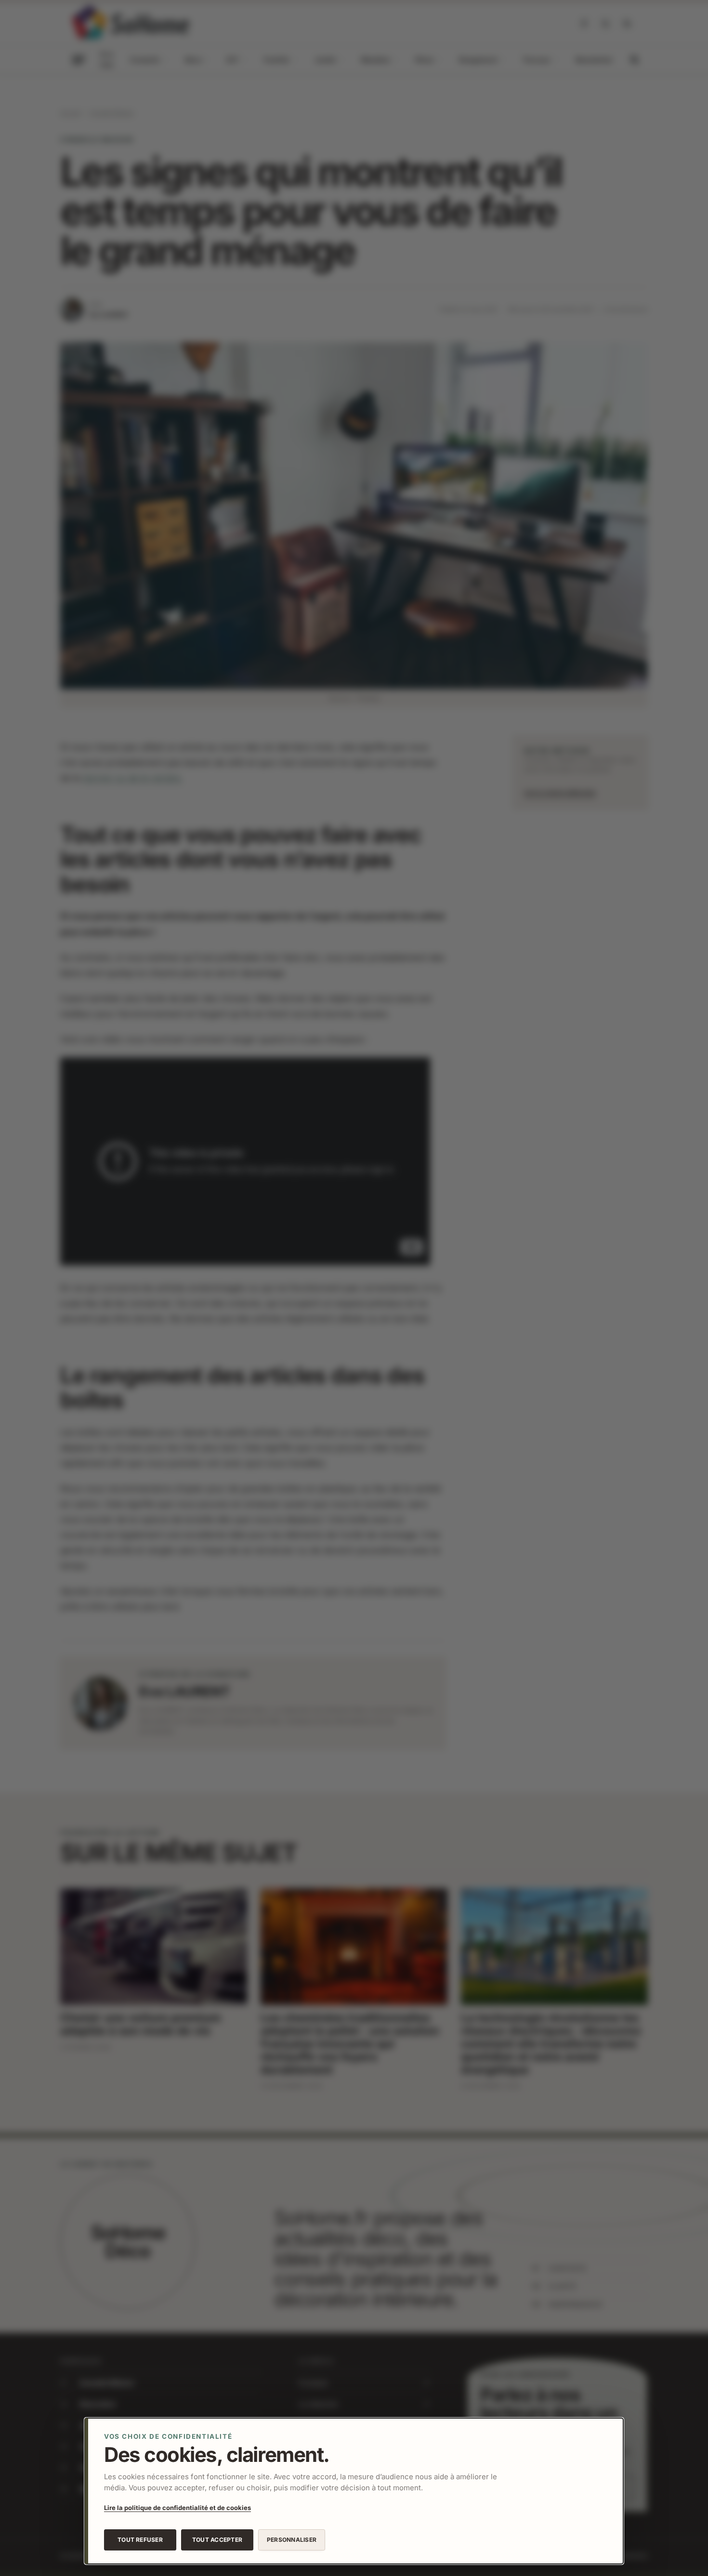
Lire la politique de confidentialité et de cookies (177, 2508)
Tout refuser (140, 2540)
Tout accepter (217, 2540)
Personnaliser (292, 2540)
